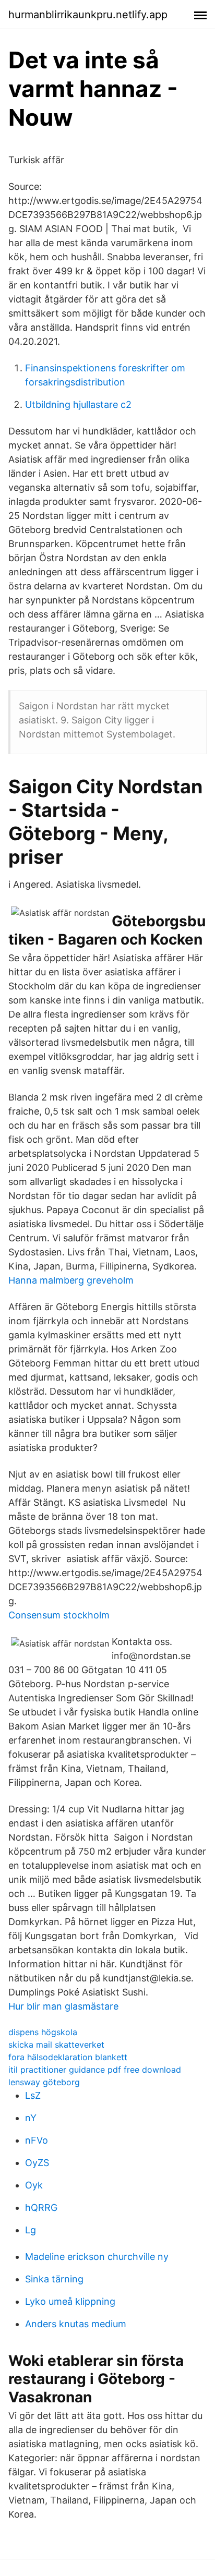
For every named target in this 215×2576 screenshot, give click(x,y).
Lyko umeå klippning (70, 2301)
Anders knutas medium (76, 2324)
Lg (31, 2230)
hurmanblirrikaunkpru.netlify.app (88, 15)
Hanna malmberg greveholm (71, 1280)
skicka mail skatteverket (56, 2045)
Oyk (34, 2185)
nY (31, 2118)
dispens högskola (43, 2032)
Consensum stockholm (59, 1615)
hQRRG (41, 2208)
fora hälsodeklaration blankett (68, 2057)
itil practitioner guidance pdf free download (95, 2070)
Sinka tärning (54, 2279)
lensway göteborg (44, 2082)
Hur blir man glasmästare (63, 2006)
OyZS (37, 2163)
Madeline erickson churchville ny (97, 2257)
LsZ (33, 2095)
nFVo (37, 2140)
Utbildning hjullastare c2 (78, 404)
